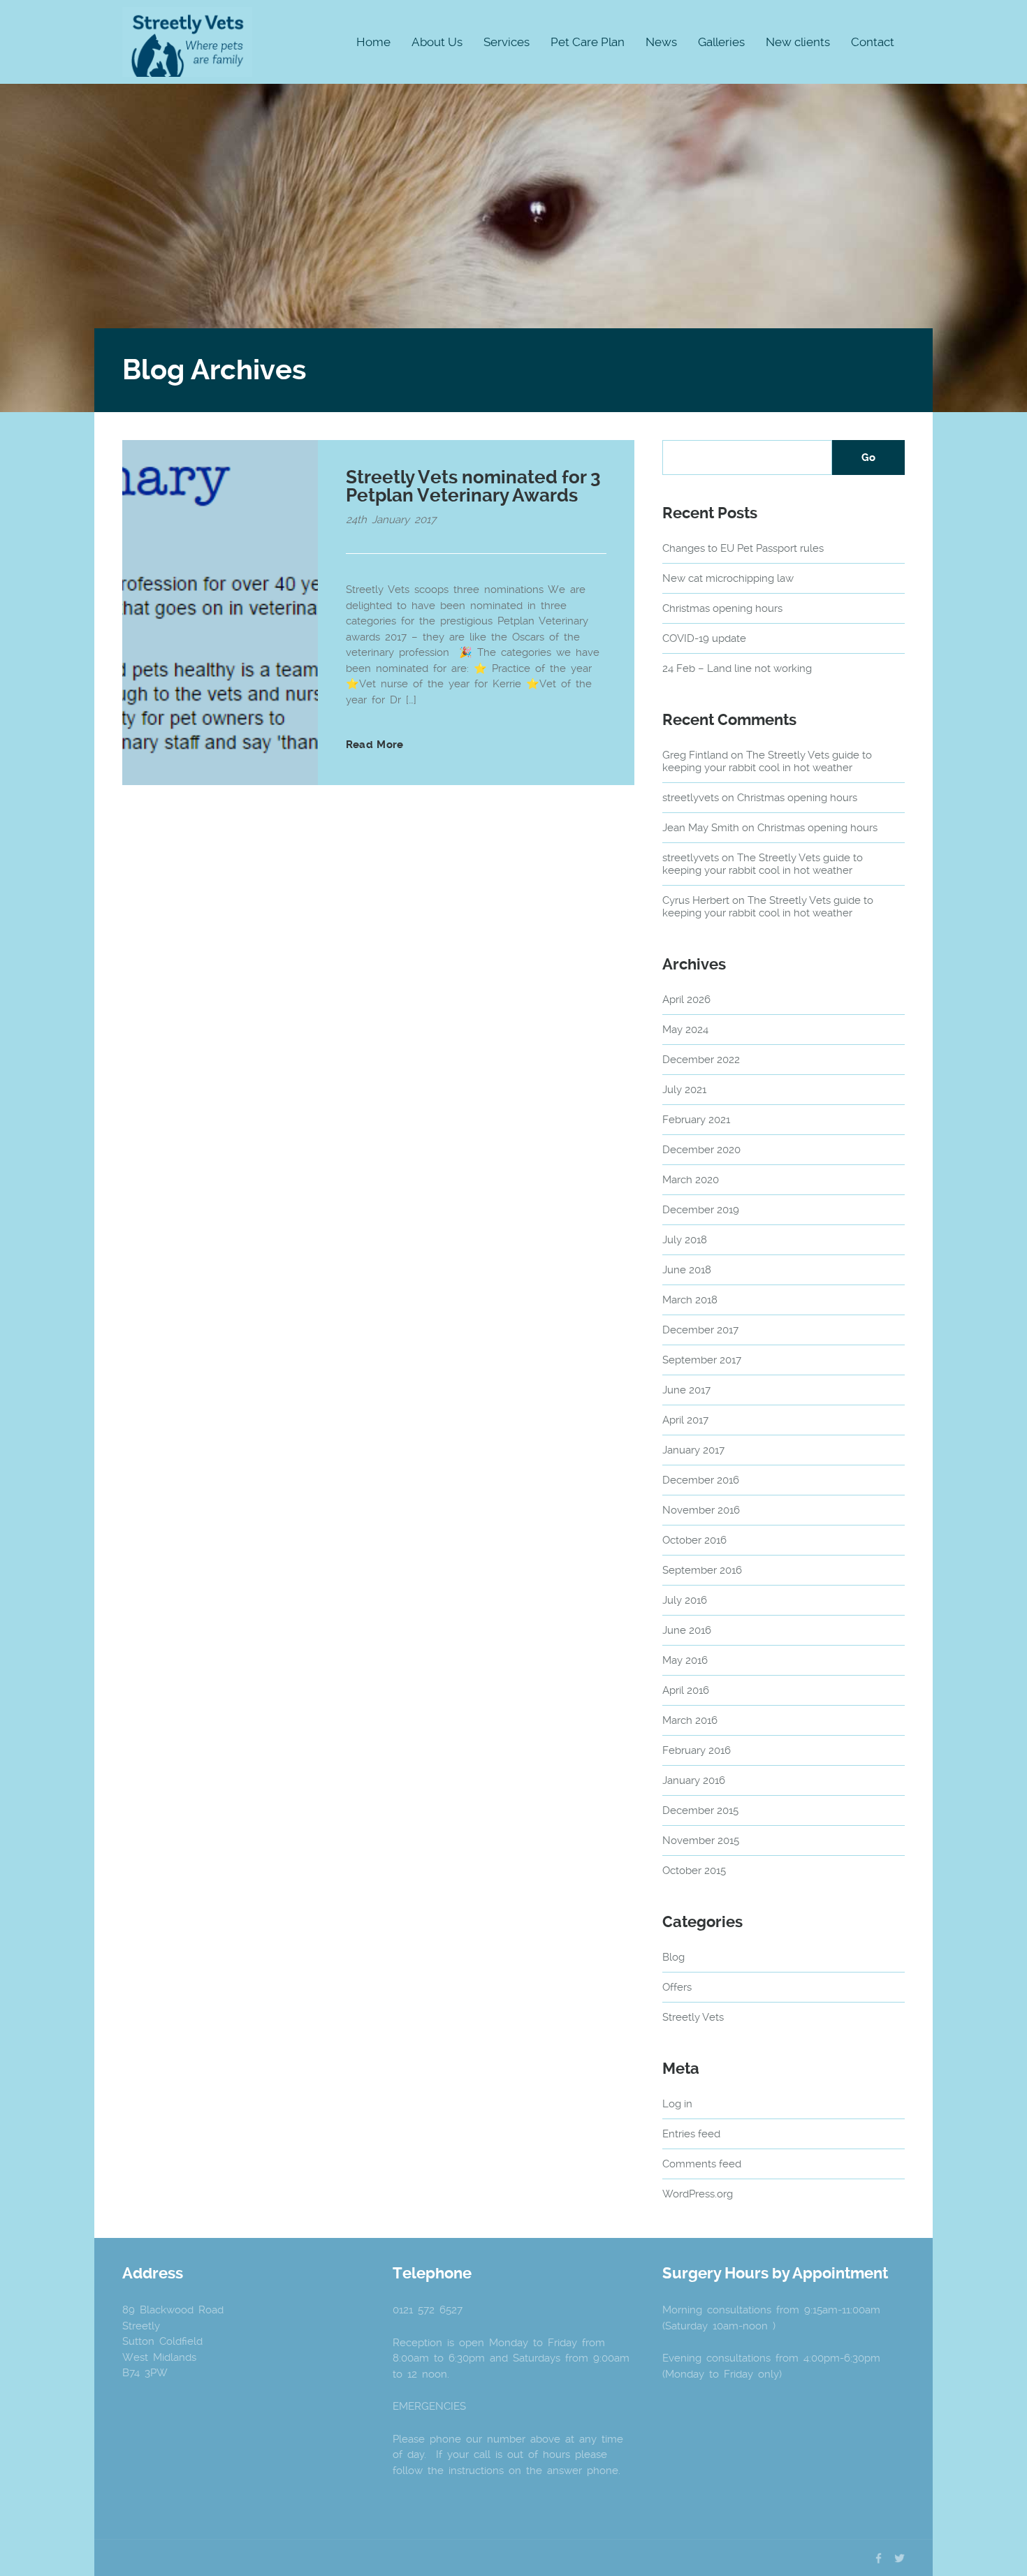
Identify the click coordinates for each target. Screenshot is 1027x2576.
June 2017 (686, 1390)
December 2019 (701, 1210)
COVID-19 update (704, 638)
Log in (677, 2104)
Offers (677, 1987)
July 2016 (685, 1600)
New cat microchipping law (728, 578)
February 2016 (697, 1750)
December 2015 (700, 1810)
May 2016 (685, 1660)
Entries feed (691, 2134)
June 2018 (687, 1270)
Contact (873, 42)
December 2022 (701, 1060)
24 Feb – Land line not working (737, 668)
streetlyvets (691, 798)
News (661, 42)
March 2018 (690, 1300)
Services (507, 42)
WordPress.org (698, 2194)
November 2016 (701, 1510)
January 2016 (694, 1780)
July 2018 (685, 1240)
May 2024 (685, 1030)
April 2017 (685, 1420)
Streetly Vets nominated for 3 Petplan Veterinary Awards (473, 486)
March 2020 (691, 1180)
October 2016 (694, 1540)
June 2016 (687, 1630)
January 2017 (693, 1450)
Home (373, 42)
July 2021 (684, 1090)
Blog (673, 1957)
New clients (798, 42)
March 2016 (690, 1720)
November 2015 (701, 1840)
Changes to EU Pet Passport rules (743, 548)
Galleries (721, 42)
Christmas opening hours (722, 608)
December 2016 (701, 1480)
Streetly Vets (693, 2017)
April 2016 (686, 1690)
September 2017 (702, 1360)
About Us (437, 42)
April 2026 (686, 1000)
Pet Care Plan (588, 42)
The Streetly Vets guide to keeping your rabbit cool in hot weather (767, 761)
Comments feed (702, 2164)
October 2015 (694, 1871)
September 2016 (702, 1570)
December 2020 (701, 1150)
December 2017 (700, 1330)
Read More (374, 745)
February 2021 (696, 1120)
